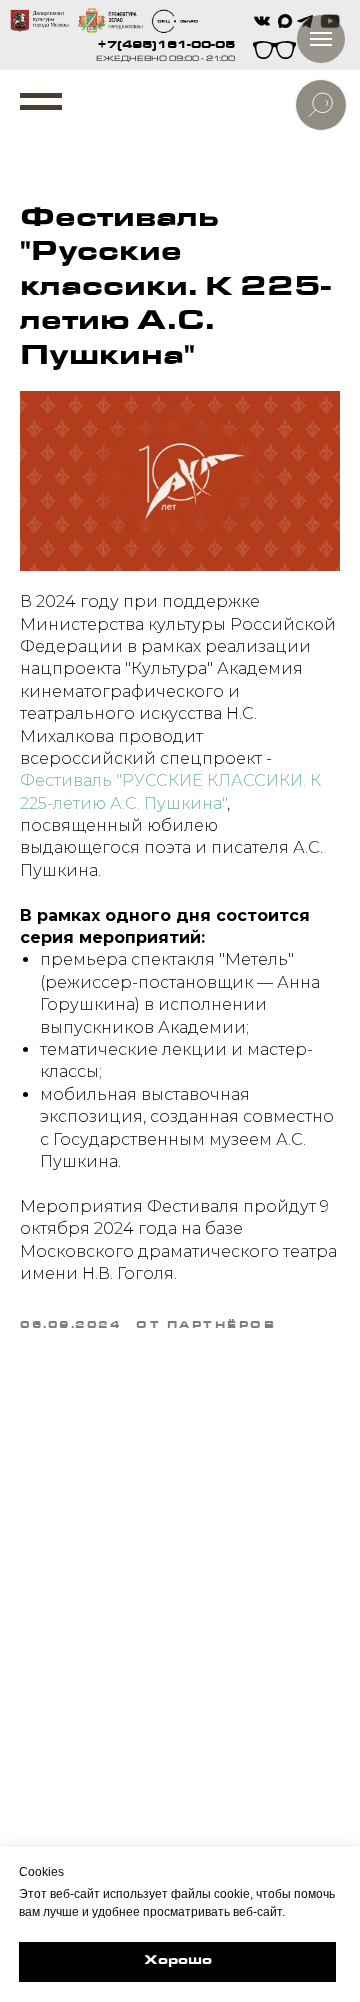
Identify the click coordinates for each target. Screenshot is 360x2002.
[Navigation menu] (41, 102)
